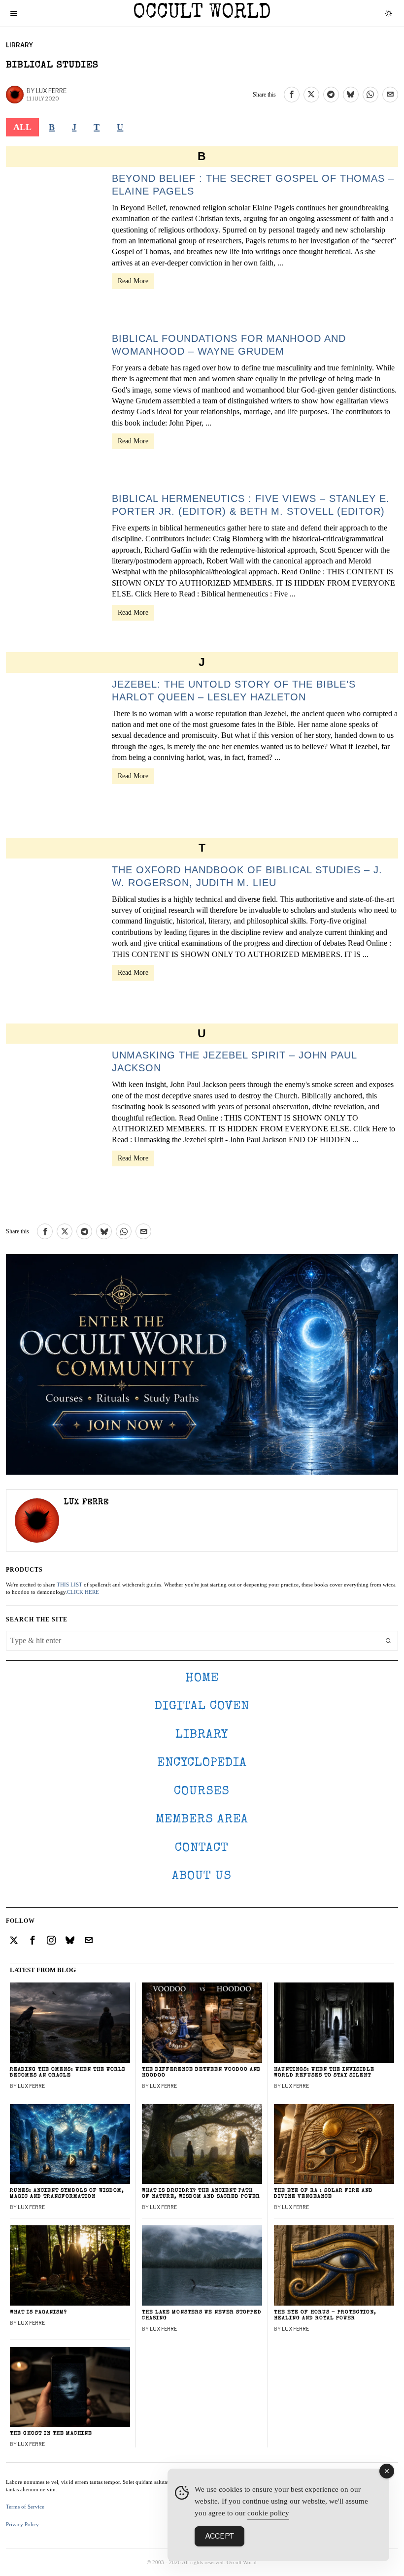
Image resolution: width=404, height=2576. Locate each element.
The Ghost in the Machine (51, 2433)
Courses (202, 1792)
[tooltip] (292, 95)
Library (19, 45)
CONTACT (202, 1848)
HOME (202, 1678)
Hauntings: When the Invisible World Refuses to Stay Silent (324, 2072)
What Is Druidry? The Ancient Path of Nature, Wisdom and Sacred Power (201, 2194)
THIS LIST (69, 1585)
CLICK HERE (83, 1592)
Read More (133, 281)
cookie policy (268, 2513)
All (22, 127)
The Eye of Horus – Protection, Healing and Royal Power (325, 2315)
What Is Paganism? (38, 2312)
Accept (219, 2536)
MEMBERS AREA (202, 1820)
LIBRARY (202, 1735)
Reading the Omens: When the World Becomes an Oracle (68, 2072)
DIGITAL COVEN (202, 1706)
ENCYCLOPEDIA (202, 1763)
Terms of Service (25, 2507)
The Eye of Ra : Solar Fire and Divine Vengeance (323, 2194)
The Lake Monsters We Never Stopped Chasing (202, 2315)
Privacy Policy (22, 2524)
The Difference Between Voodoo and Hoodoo (202, 2072)
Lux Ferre (51, 91)
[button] (388, 1641)
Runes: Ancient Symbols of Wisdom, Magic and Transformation (67, 2194)
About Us (202, 1876)
